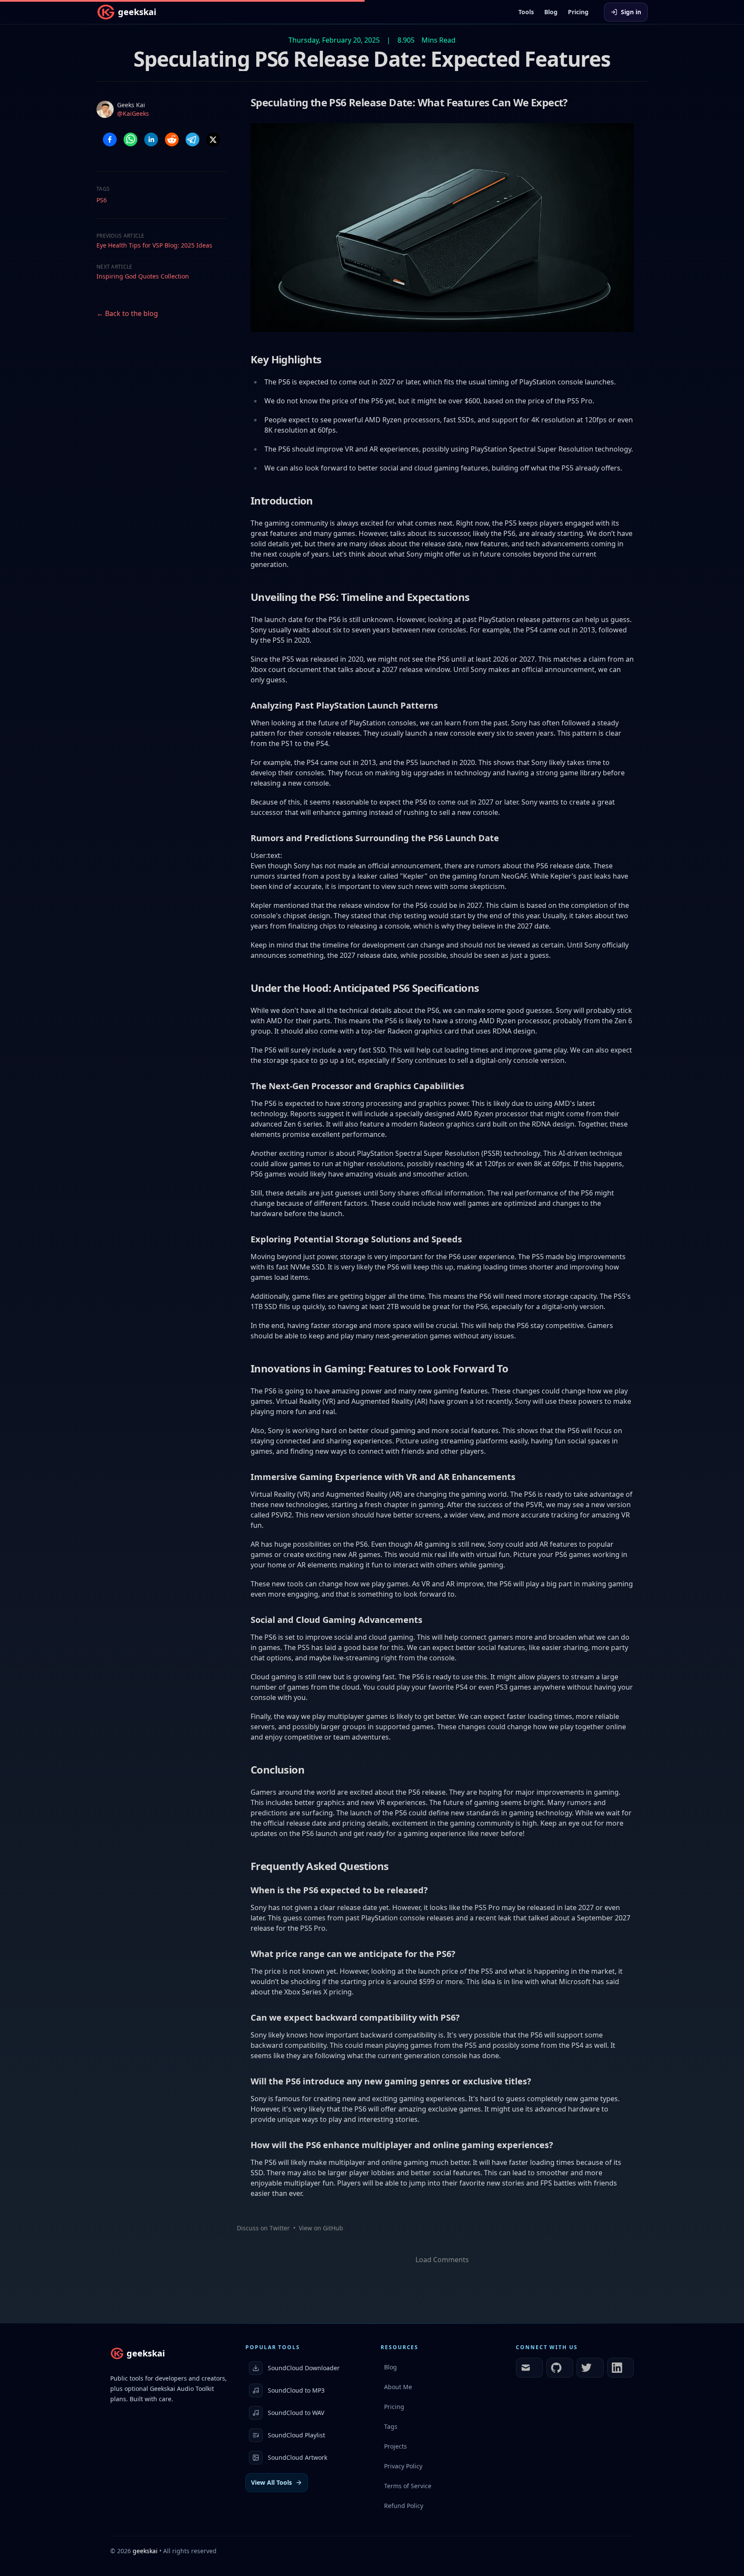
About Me (398, 2387)
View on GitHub (321, 2228)
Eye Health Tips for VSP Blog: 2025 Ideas (154, 245)
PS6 (102, 200)
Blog (551, 12)
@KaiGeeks (133, 113)
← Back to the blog (127, 313)
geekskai (145, 2551)
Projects (395, 2446)
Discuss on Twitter (263, 2228)
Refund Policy (404, 2506)
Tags (391, 2426)
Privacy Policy (403, 2466)
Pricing (578, 12)
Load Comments (442, 2260)
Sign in (631, 12)
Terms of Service (408, 2486)
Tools (526, 12)
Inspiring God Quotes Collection (143, 276)
